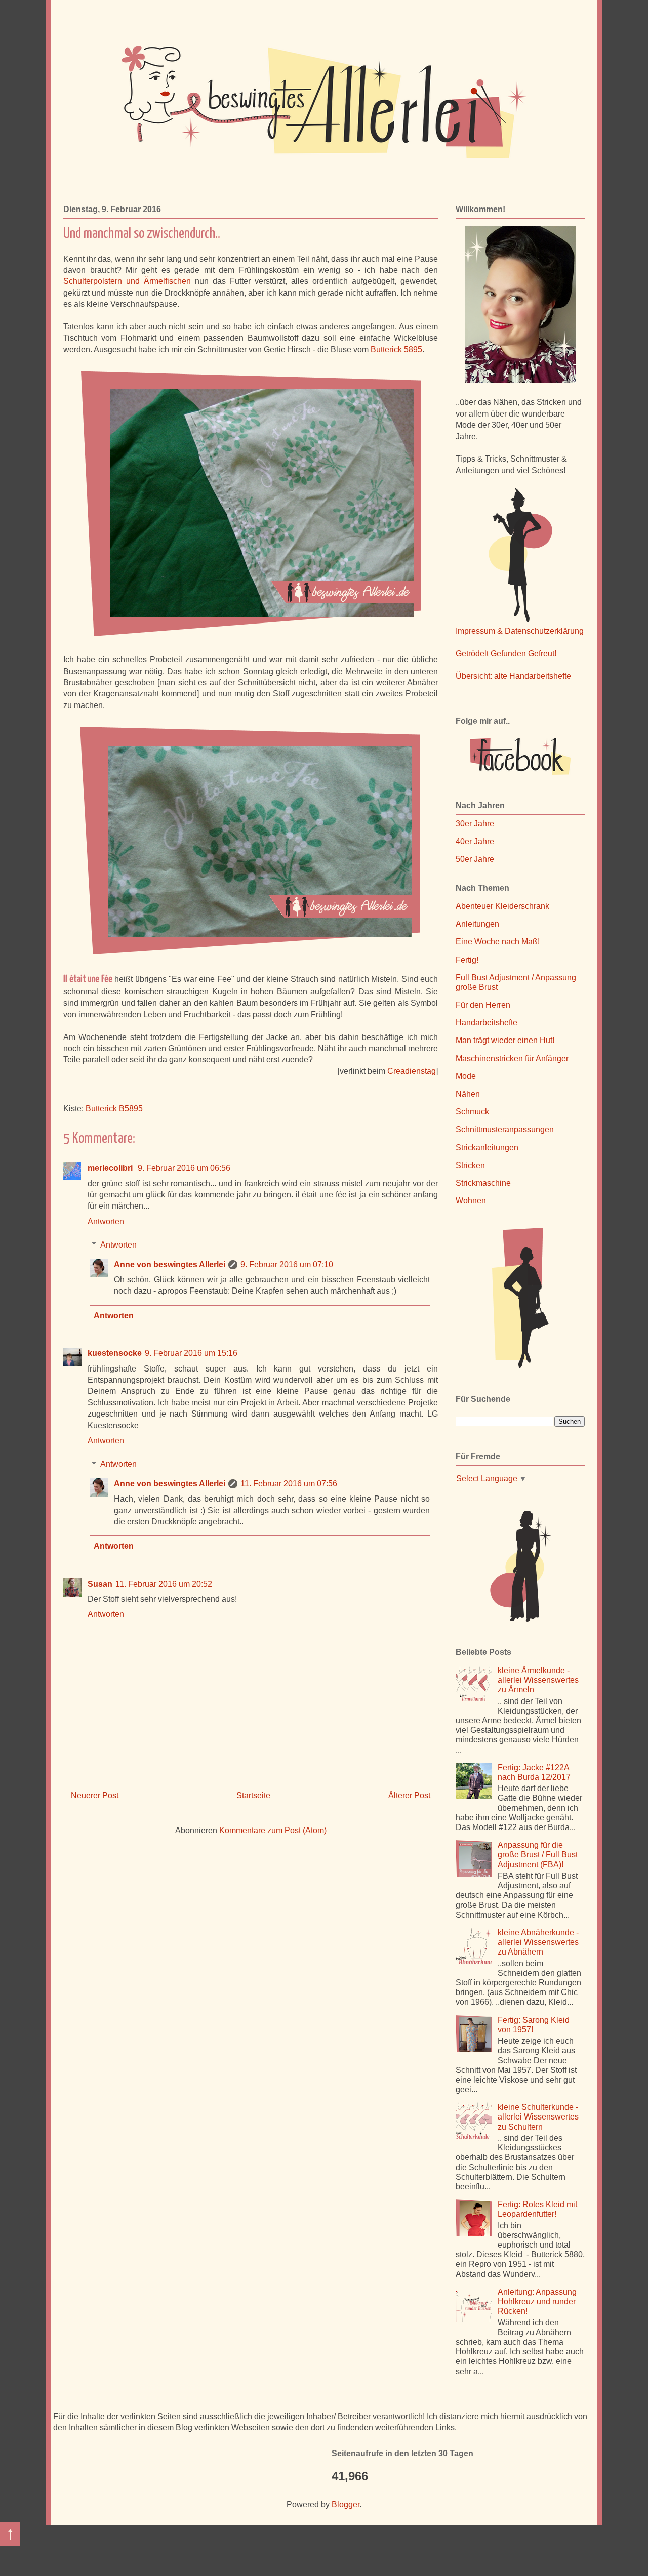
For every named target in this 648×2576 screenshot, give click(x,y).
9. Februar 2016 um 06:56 (184, 1168)
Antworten (106, 1221)
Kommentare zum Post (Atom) (273, 1830)
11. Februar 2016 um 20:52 (164, 1584)
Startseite (253, 1795)
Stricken (470, 1165)
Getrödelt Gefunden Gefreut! (506, 654)
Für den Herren (483, 1005)
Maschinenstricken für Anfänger (512, 1058)
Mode (466, 1076)
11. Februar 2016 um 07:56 (289, 1484)
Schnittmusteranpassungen (505, 1129)
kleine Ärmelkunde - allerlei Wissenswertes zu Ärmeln (538, 1680)
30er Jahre (475, 824)
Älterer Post (409, 1795)
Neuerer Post (95, 1795)
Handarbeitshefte (487, 1023)
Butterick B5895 (114, 1109)
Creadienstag (412, 1071)
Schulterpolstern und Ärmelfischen (127, 281)
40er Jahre (475, 841)
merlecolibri (111, 1168)
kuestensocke (115, 1353)
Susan (100, 1584)
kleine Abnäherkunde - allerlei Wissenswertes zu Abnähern (538, 1942)
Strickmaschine (483, 1183)
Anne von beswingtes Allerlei (170, 1264)
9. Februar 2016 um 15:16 (191, 1353)
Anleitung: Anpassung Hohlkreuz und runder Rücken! (537, 2301)
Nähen (468, 1094)
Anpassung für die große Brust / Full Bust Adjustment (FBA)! (538, 1855)
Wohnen (471, 1201)
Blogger (346, 2504)
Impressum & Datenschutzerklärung (520, 631)
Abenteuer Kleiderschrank (502, 906)
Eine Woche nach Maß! (498, 942)
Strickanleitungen (487, 1148)
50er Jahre (475, 859)
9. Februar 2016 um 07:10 (287, 1264)
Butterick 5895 (396, 349)
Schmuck (472, 1112)
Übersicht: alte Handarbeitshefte (513, 676)
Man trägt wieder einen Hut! (505, 1040)
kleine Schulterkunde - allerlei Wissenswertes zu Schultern (538, 2117)
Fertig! (467, 960)
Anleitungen (477, 924)
